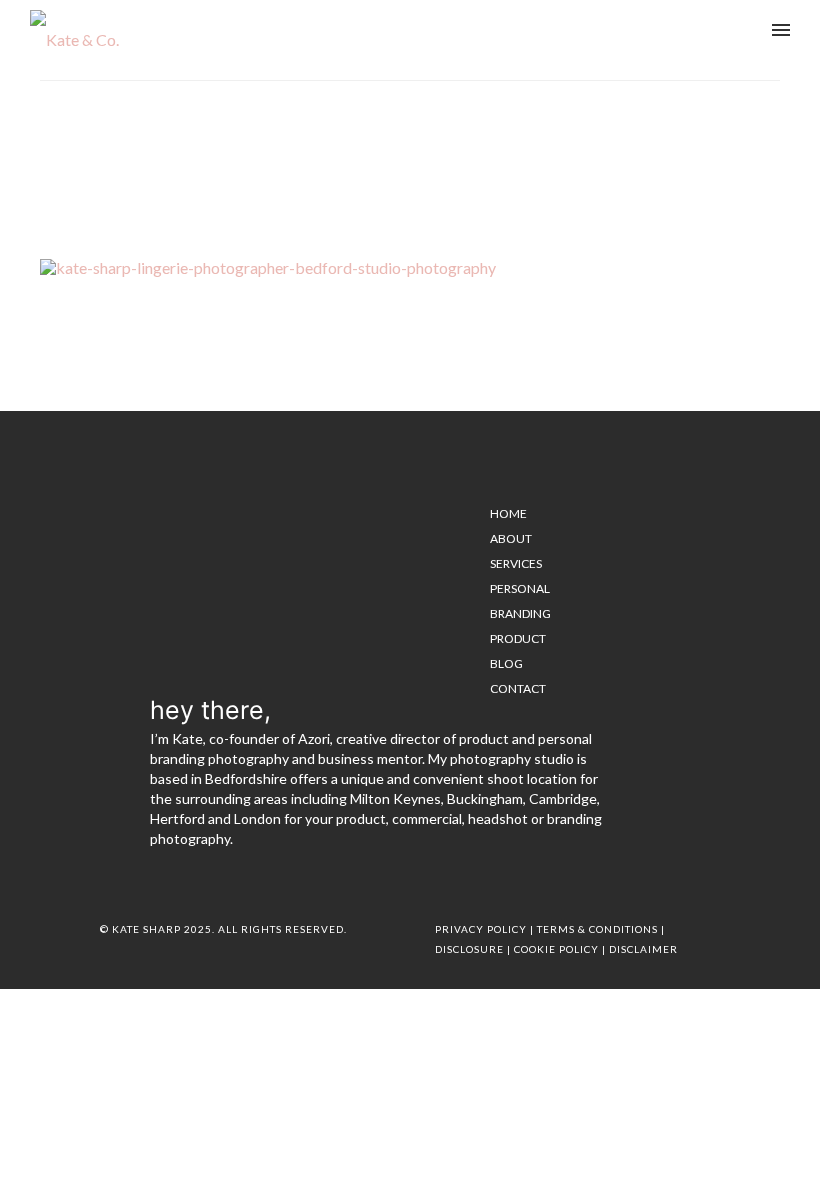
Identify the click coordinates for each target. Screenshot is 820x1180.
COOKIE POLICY (556, 949)
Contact (518, 688)
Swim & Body (546, 128)
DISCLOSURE (469, 949)
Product (518, 638)
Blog (506, 663)
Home (491, 128)
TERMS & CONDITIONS (597, 929)
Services (516, 563)
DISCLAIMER (643, 949)
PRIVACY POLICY (481, 929)
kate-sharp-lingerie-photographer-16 (683, 128)
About (511, 538)
